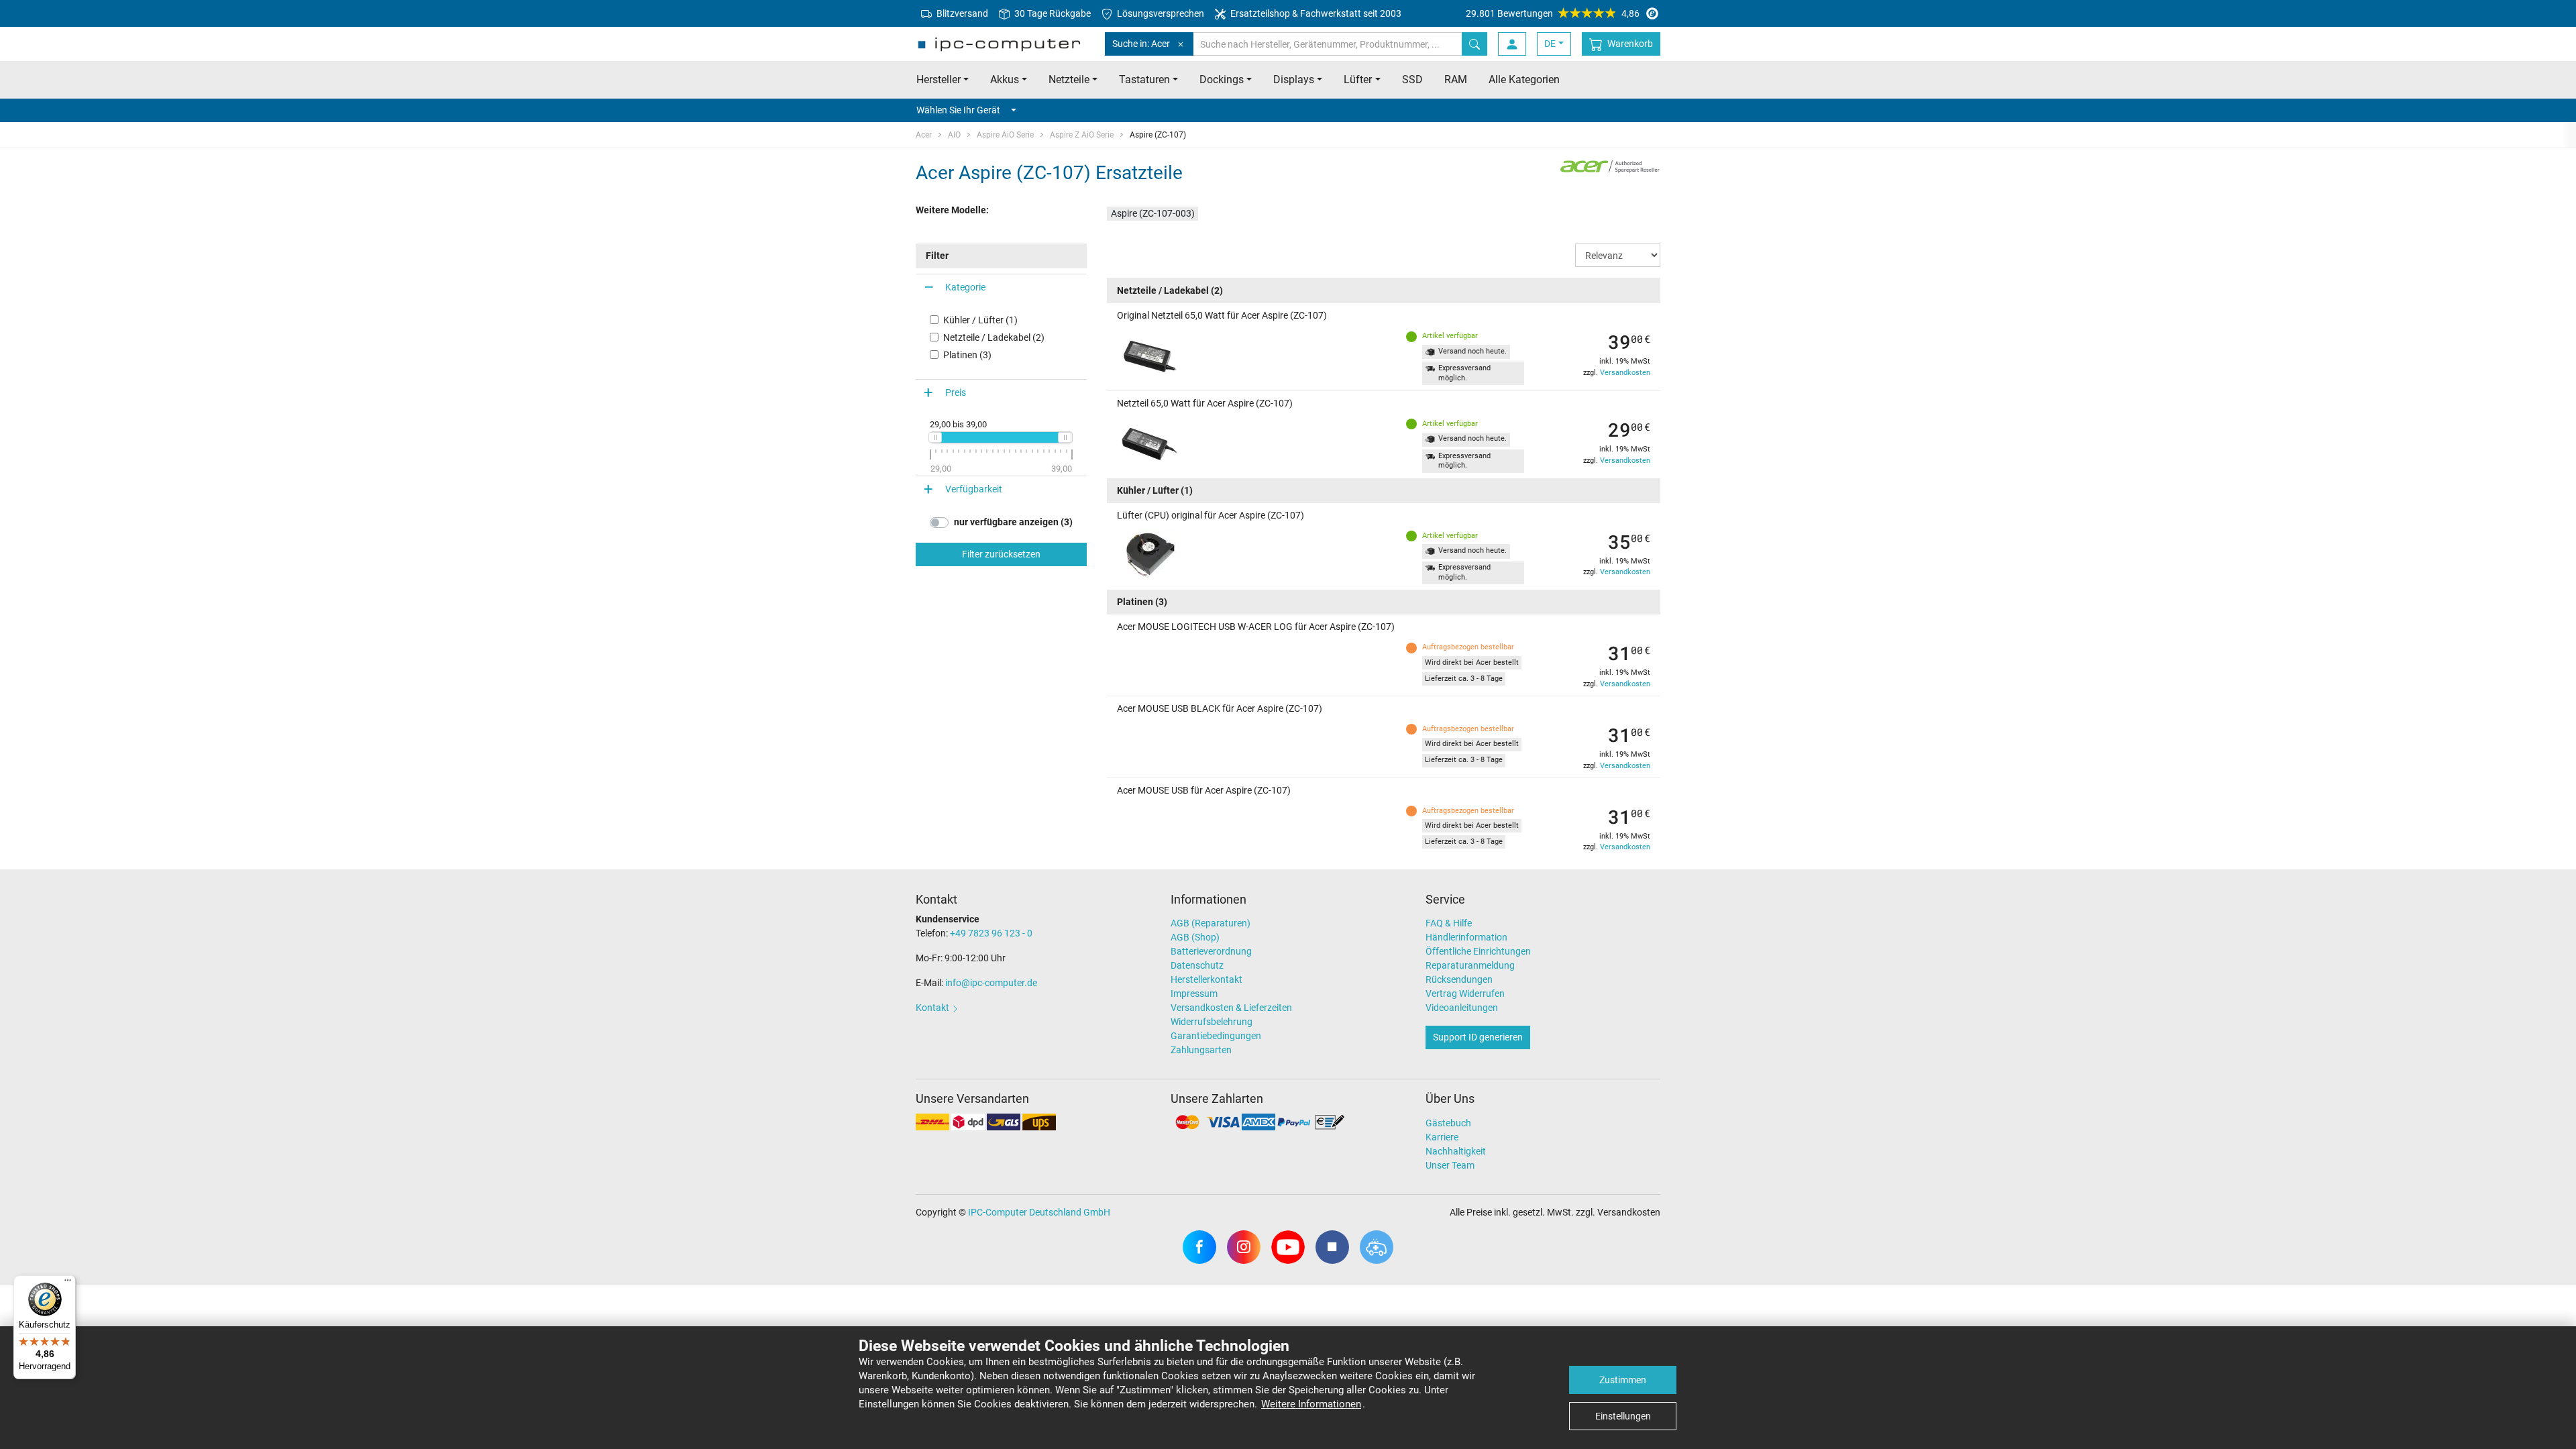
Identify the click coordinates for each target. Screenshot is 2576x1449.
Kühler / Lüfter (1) (980, 320)
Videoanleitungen (1462, 1008)
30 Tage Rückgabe (1052, 13)
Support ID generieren (1478, 1037)
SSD (1412, 79)
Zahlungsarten (1201, 1050)
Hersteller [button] (938, 79)
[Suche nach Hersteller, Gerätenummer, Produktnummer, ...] (1474, 44)
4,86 (1553, 13)
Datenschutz (1197, 965)
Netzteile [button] (1069, 79)
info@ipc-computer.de (991, 983)
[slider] (935, 437)
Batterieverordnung (1211, 951)
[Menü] (68, 1283)
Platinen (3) (967, 355)
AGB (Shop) (1195, 937)
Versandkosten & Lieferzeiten (1231, 1008)
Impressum (1194, 994)
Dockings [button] (1222, 79)
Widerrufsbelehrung (1212, 1022)
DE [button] (1550, 44)
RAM (1456, 79)
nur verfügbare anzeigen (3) (1013, 522)
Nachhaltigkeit (1456, 1151)
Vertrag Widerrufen (1465, 994)
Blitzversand (961, 13)
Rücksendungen (1459, 979)
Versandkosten (1625, 373)
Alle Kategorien (1524, 79)
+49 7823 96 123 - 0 (991, 933)
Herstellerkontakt (1206, 979)
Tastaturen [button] (1144, 79)
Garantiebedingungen (1216, 1036)
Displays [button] (1294, 79)
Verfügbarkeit (974, 489)
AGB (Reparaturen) (1211, 923)
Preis (956, 392)
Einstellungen (1623, 1416)
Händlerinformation (1466, 937)
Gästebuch (1448, 1123)
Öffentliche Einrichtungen (1478, 951)
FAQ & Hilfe (1449, 923)
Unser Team (1450, 1165)
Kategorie (965, 287)
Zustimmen (1623, 1380)
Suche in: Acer (1141, 44)
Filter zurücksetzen (1001, 554)
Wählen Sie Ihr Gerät (958, 110)
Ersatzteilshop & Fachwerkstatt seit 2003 (1315, 13)
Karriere (1442, 1137)
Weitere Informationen (1311, 1404)
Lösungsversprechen (1160, 13)
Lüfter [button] (1358, 79)
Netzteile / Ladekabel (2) (994, 337)
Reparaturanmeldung (1470, 965)
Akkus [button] (1005, 79)
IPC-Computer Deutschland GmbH (1039, 1212)
